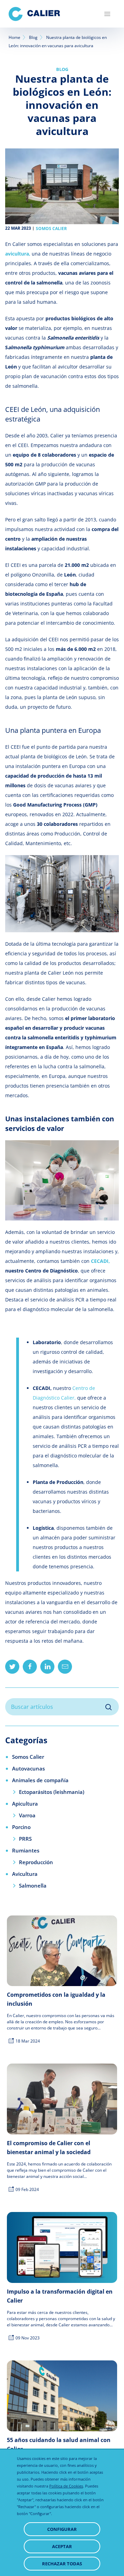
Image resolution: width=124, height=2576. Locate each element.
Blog (33, 37)
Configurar (62, 2529)
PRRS (25, 1839)
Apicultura (25, 1804)
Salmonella (33, 1886)
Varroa (27, 1815)
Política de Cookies (66, 2486)
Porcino (21, 1827)
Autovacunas (28, 1768)
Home (14, 37)
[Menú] (107, 14)
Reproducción (36, 1862)
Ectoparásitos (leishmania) (52, 1792)
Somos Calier (51, 229)
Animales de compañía (40, 1780)
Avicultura (25, 1874)
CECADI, (100, 1261)
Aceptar (62, 2546)
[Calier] (34, 14)
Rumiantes (26, 1850)
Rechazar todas (62, 2564)
